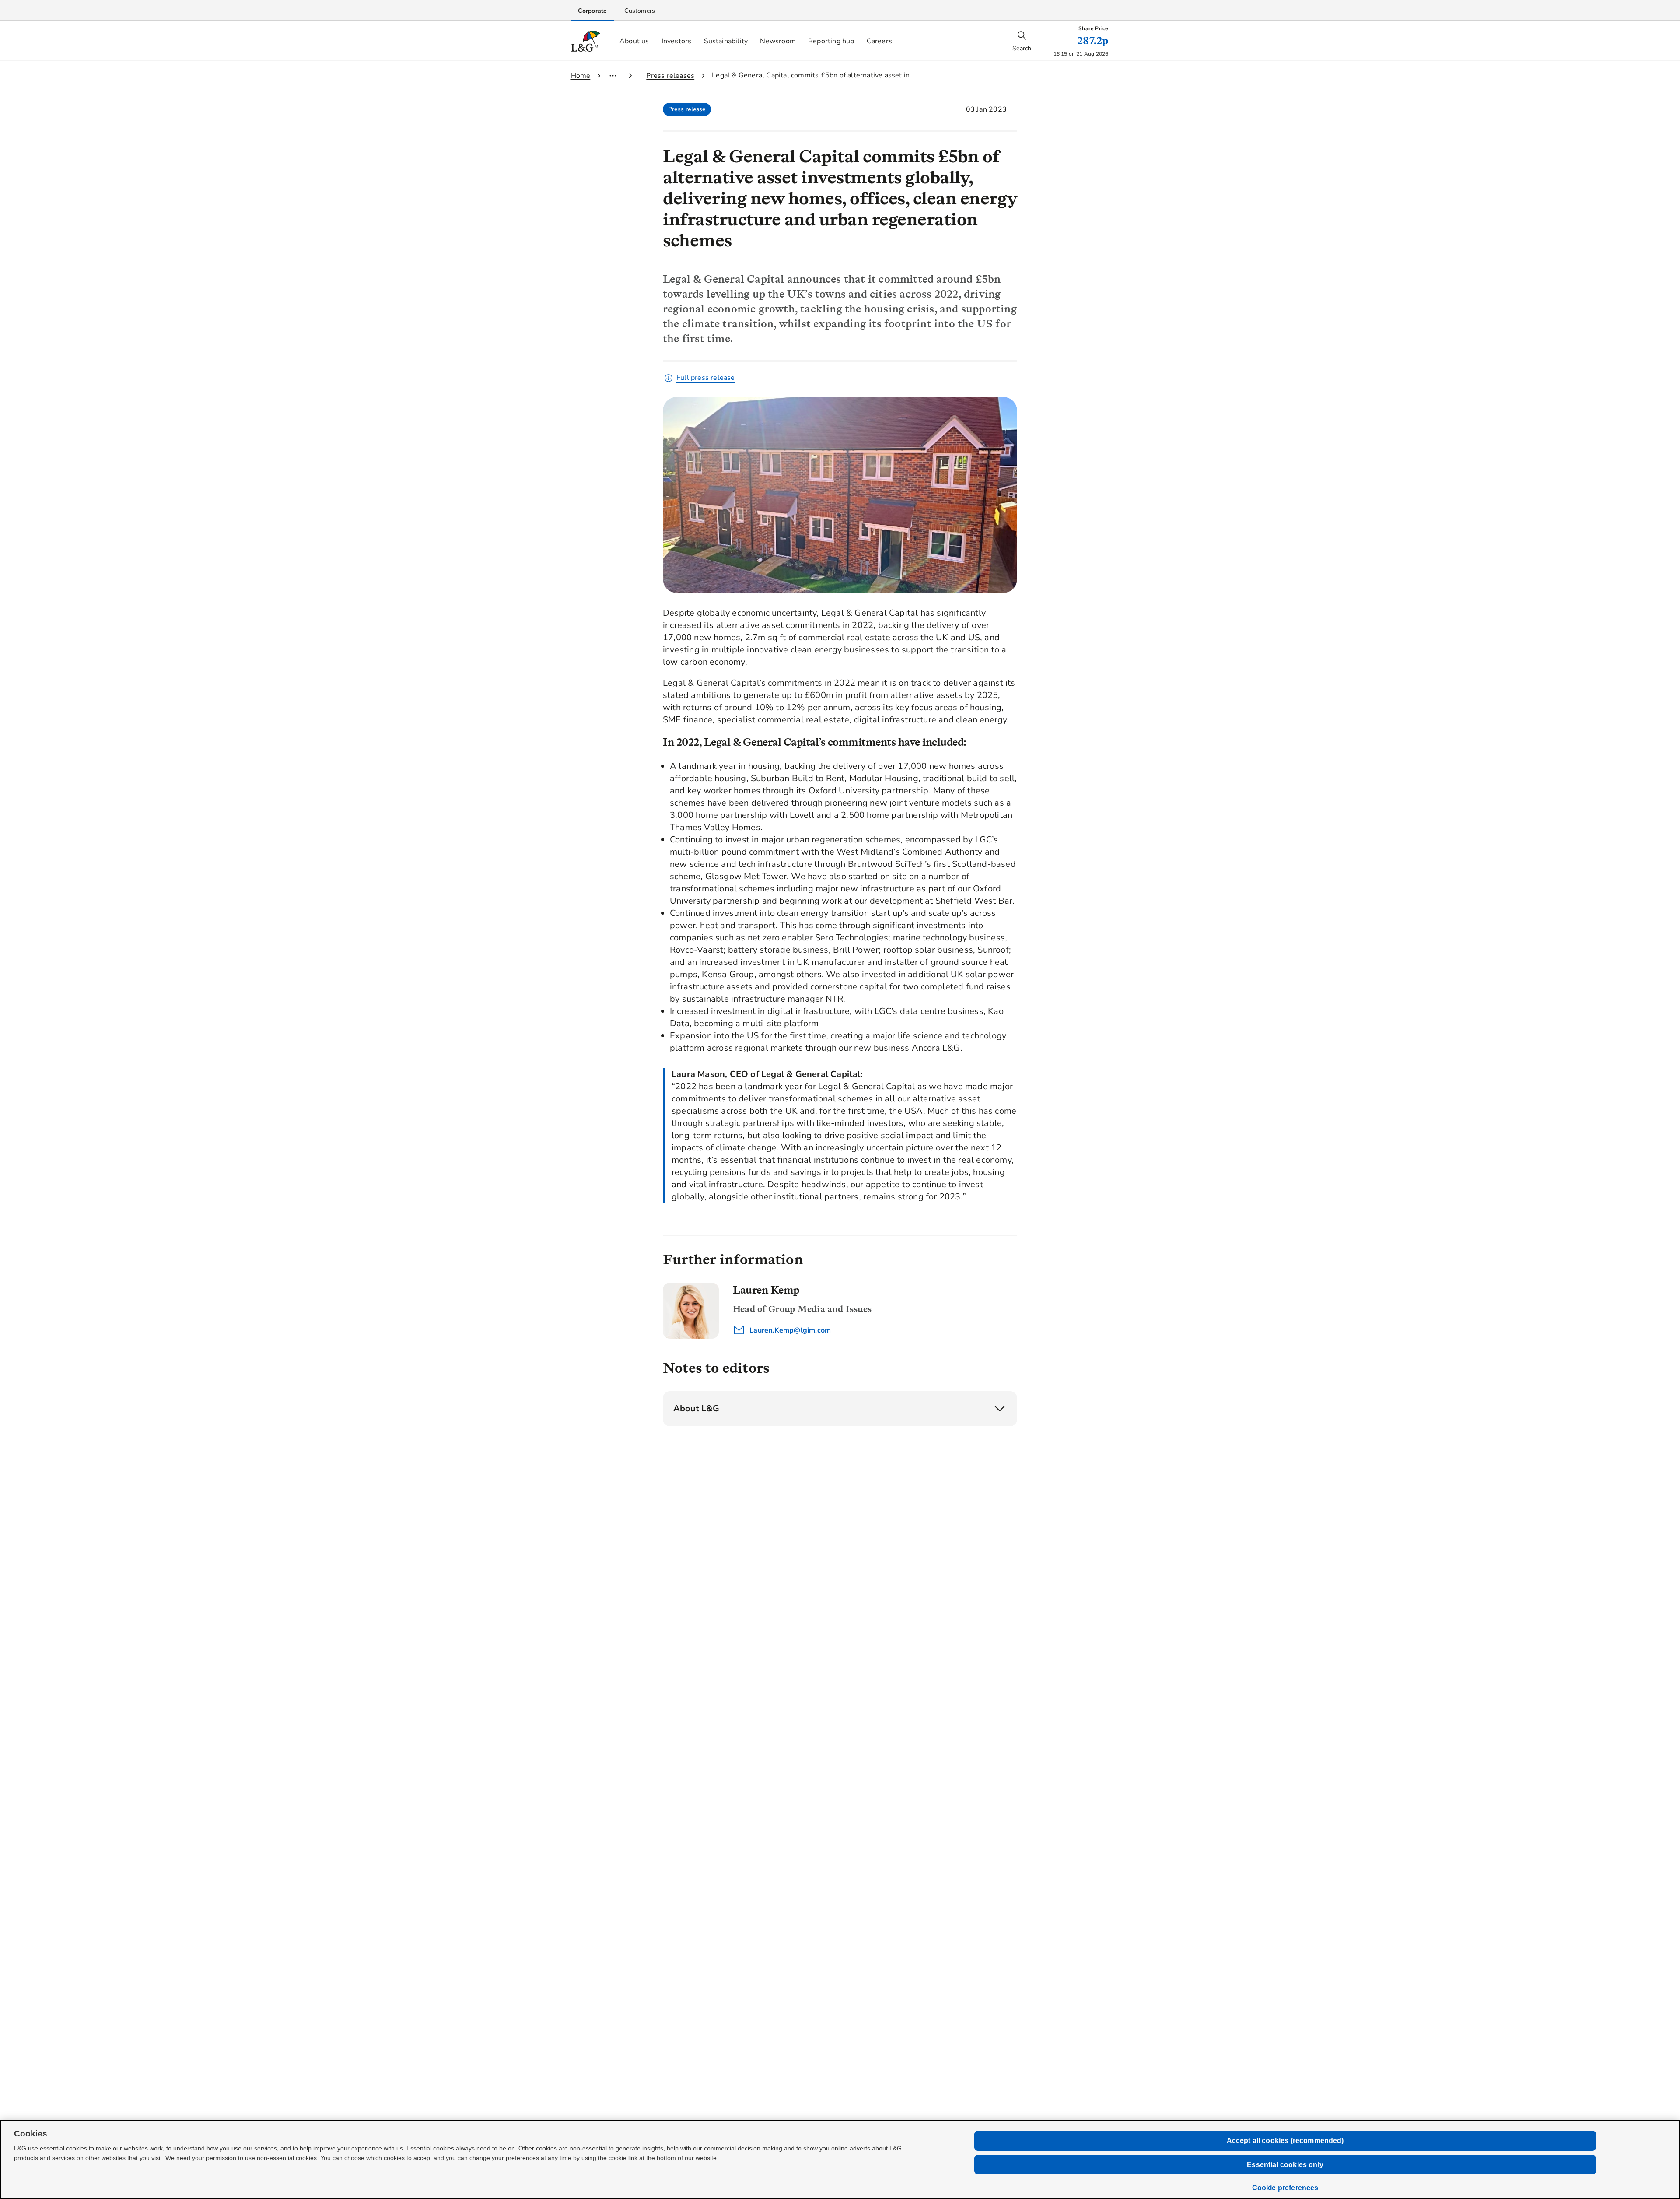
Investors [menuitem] (677, 41)
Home (581, 76)
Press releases (670, 76)
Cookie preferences (1285, 2188)
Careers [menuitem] (879, 41)
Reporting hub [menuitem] (831, 41)
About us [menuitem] (634, 41)
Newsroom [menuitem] (778, 41)
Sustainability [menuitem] (726, 41)
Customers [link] (640, 11)
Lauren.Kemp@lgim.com (789, 1330)
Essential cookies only (1285, 2165)
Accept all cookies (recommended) (1285, 2141)
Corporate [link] (593, 11)
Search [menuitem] (1022, 48)
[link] (593, 11)
